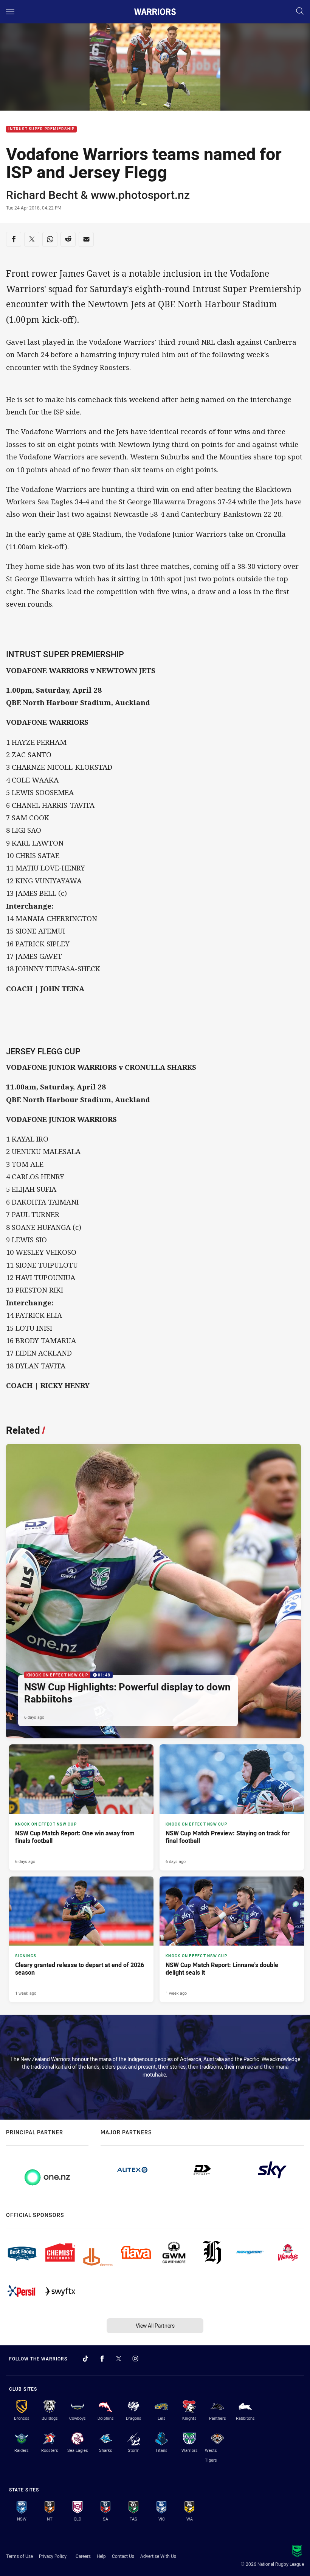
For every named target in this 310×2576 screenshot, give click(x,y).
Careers (83, 2556)
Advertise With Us (158, 2556)
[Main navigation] (10, 12)
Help (101, 2556)
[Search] (300, 12)
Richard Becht (42, 195)
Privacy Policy (53, 2556)
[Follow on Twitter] (119, 2359)
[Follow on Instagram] (135, 2359)
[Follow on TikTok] (85, 2359)
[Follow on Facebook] (102, 2359)
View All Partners (155, 2326)
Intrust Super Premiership (41, 129)
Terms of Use (19, 2556)
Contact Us (123, 2556)
